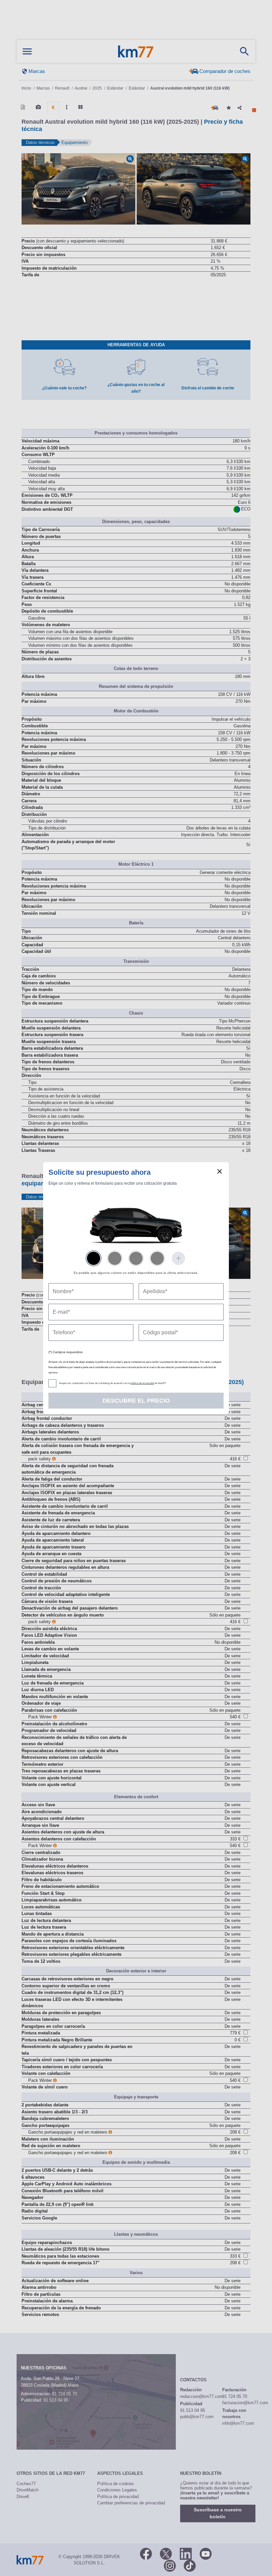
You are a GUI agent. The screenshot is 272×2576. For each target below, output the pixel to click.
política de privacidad (142, 1383)
